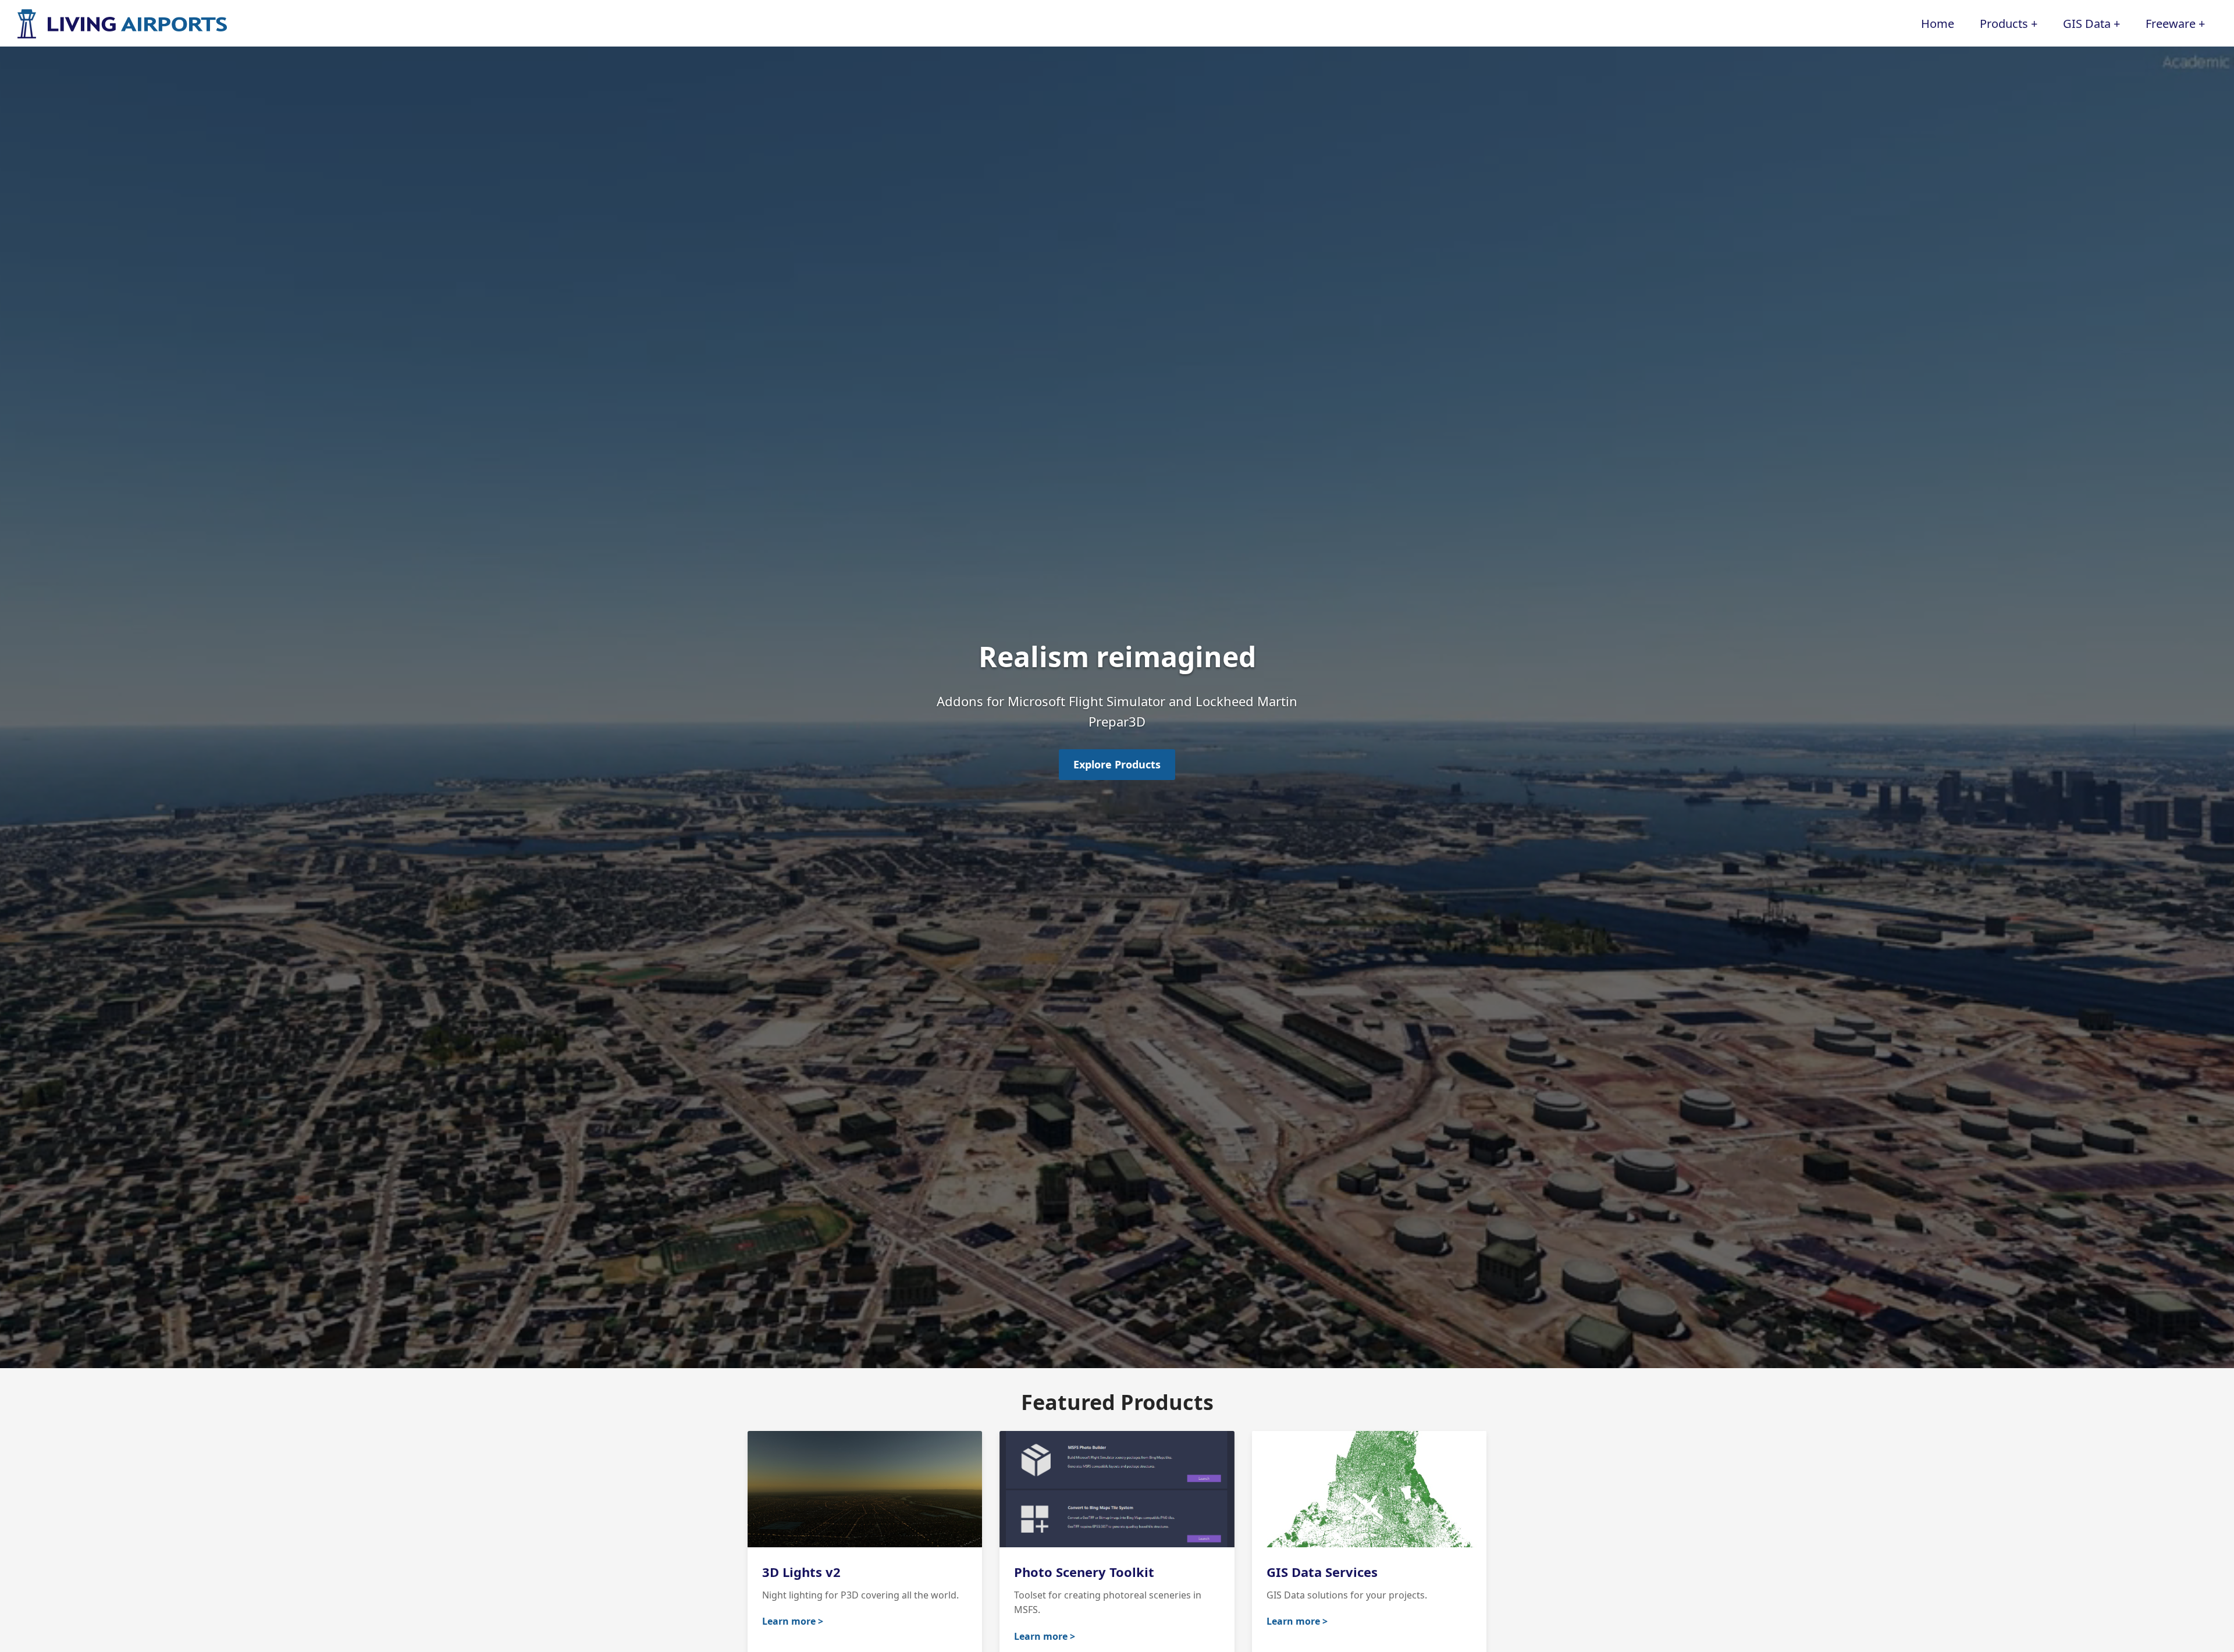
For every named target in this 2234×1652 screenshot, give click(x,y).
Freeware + (2175, 24)
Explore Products (1117, 764)
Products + (2009, 24)
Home (1938, 24)
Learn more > (793, 1621)
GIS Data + (2091, 24)
